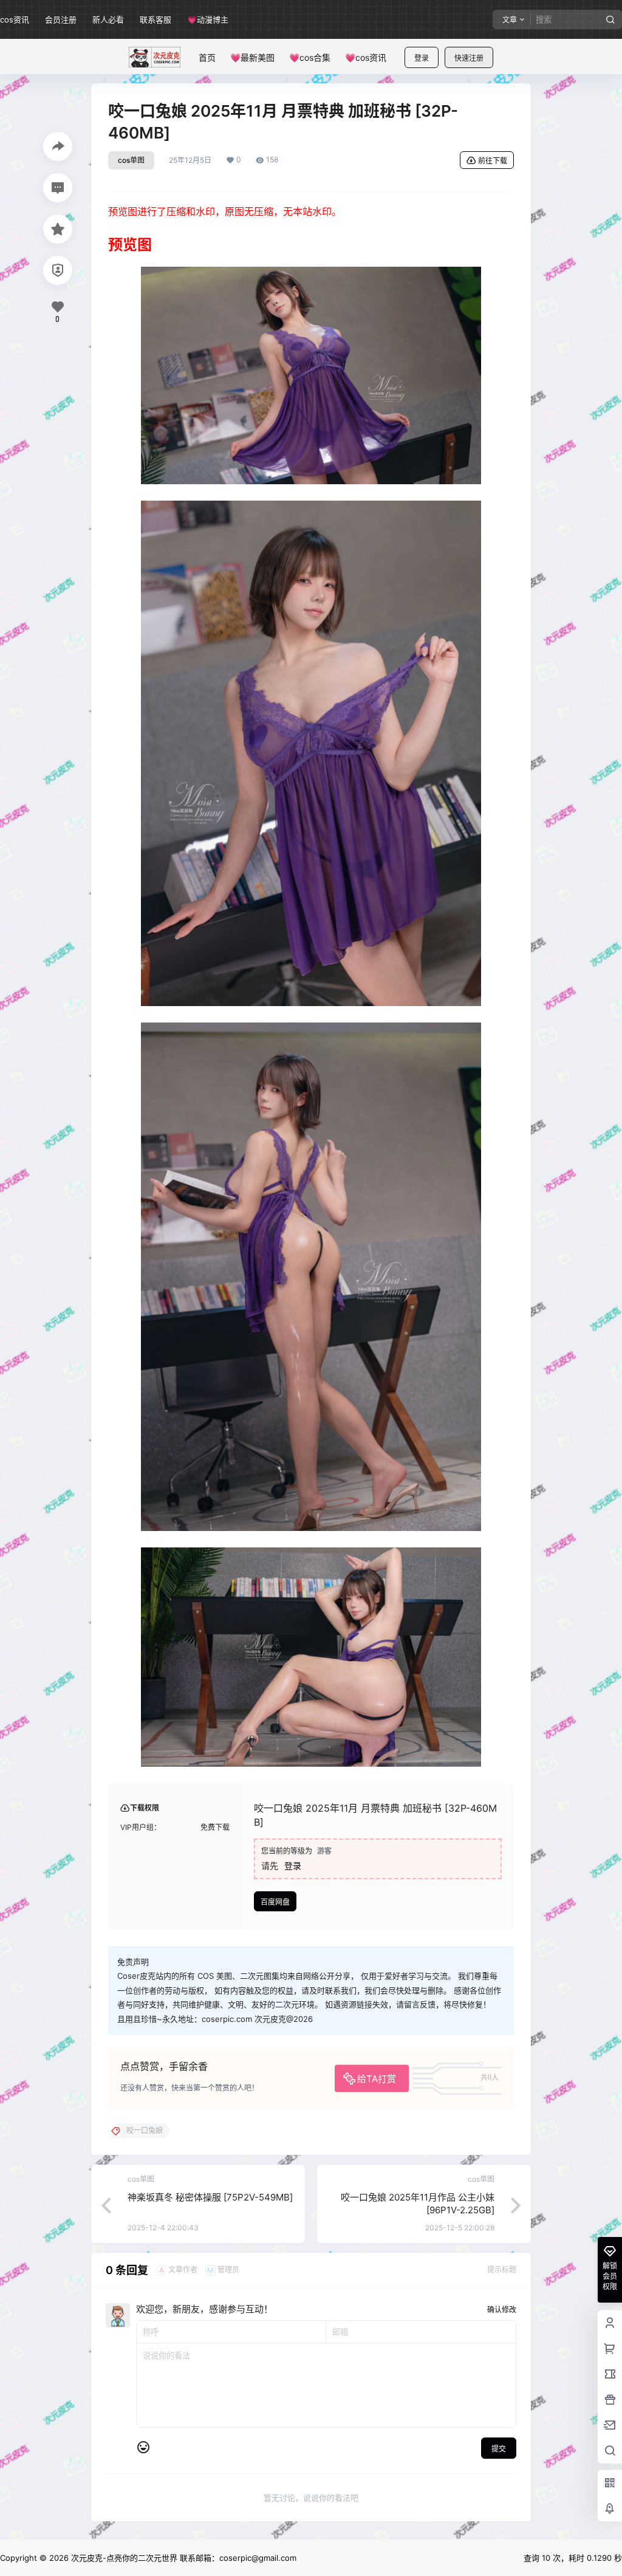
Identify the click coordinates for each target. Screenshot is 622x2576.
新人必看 (108, 19)
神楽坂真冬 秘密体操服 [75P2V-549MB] (210, 2197)
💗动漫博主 (208, 19)
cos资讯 (15, 19)
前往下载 (493, 161)
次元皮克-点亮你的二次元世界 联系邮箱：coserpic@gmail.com (183, 2558)
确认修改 (502, 2310)
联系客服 (155, 19)
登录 (422, 58)
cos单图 (131, 160)
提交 (499, 2449)
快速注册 (469, 58)
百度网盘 (275, 1902)
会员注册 (61, 19)
